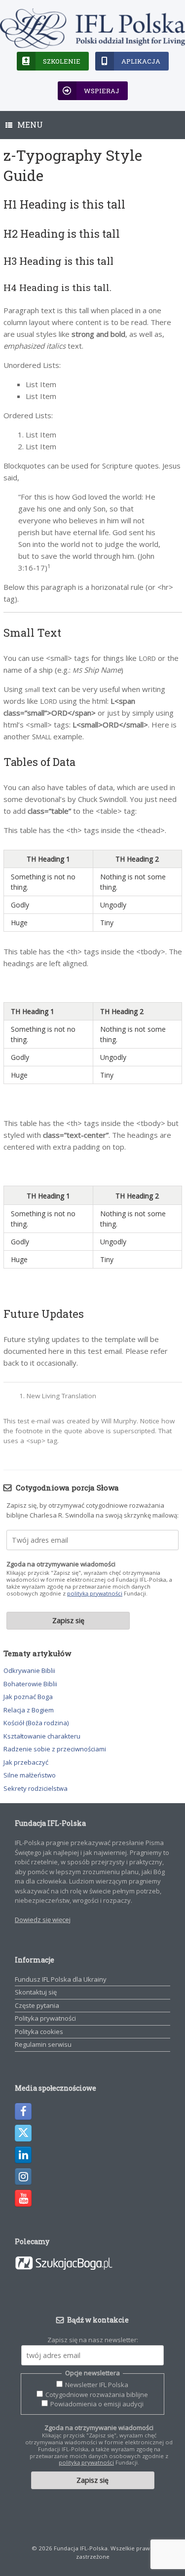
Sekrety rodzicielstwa (36, 1788)
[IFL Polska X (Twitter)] (23, 2133)
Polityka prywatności (45, 2018)
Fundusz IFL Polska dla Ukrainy (61, 1979)
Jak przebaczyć (26, 1762)
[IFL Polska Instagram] (23, 2177)
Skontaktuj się (36, 1992)
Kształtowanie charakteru (42, 1736)
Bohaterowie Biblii (30, 1684)
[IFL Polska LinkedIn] (23, 2155)
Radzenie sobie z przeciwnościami (55, 1749)
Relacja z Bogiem (29, 1710)
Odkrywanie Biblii (29, 1670)
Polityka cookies (39, 2032)
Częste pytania (37, 2005)
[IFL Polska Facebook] (23, 2111)
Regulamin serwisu (43, 2044)
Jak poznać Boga (28, 1697)
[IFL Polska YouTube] (23, 2198)
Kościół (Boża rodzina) (36, 1723)
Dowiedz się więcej (43, 1920)
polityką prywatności (95, 1593)
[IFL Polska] (92, 29)
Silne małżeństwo (30, 1775)
